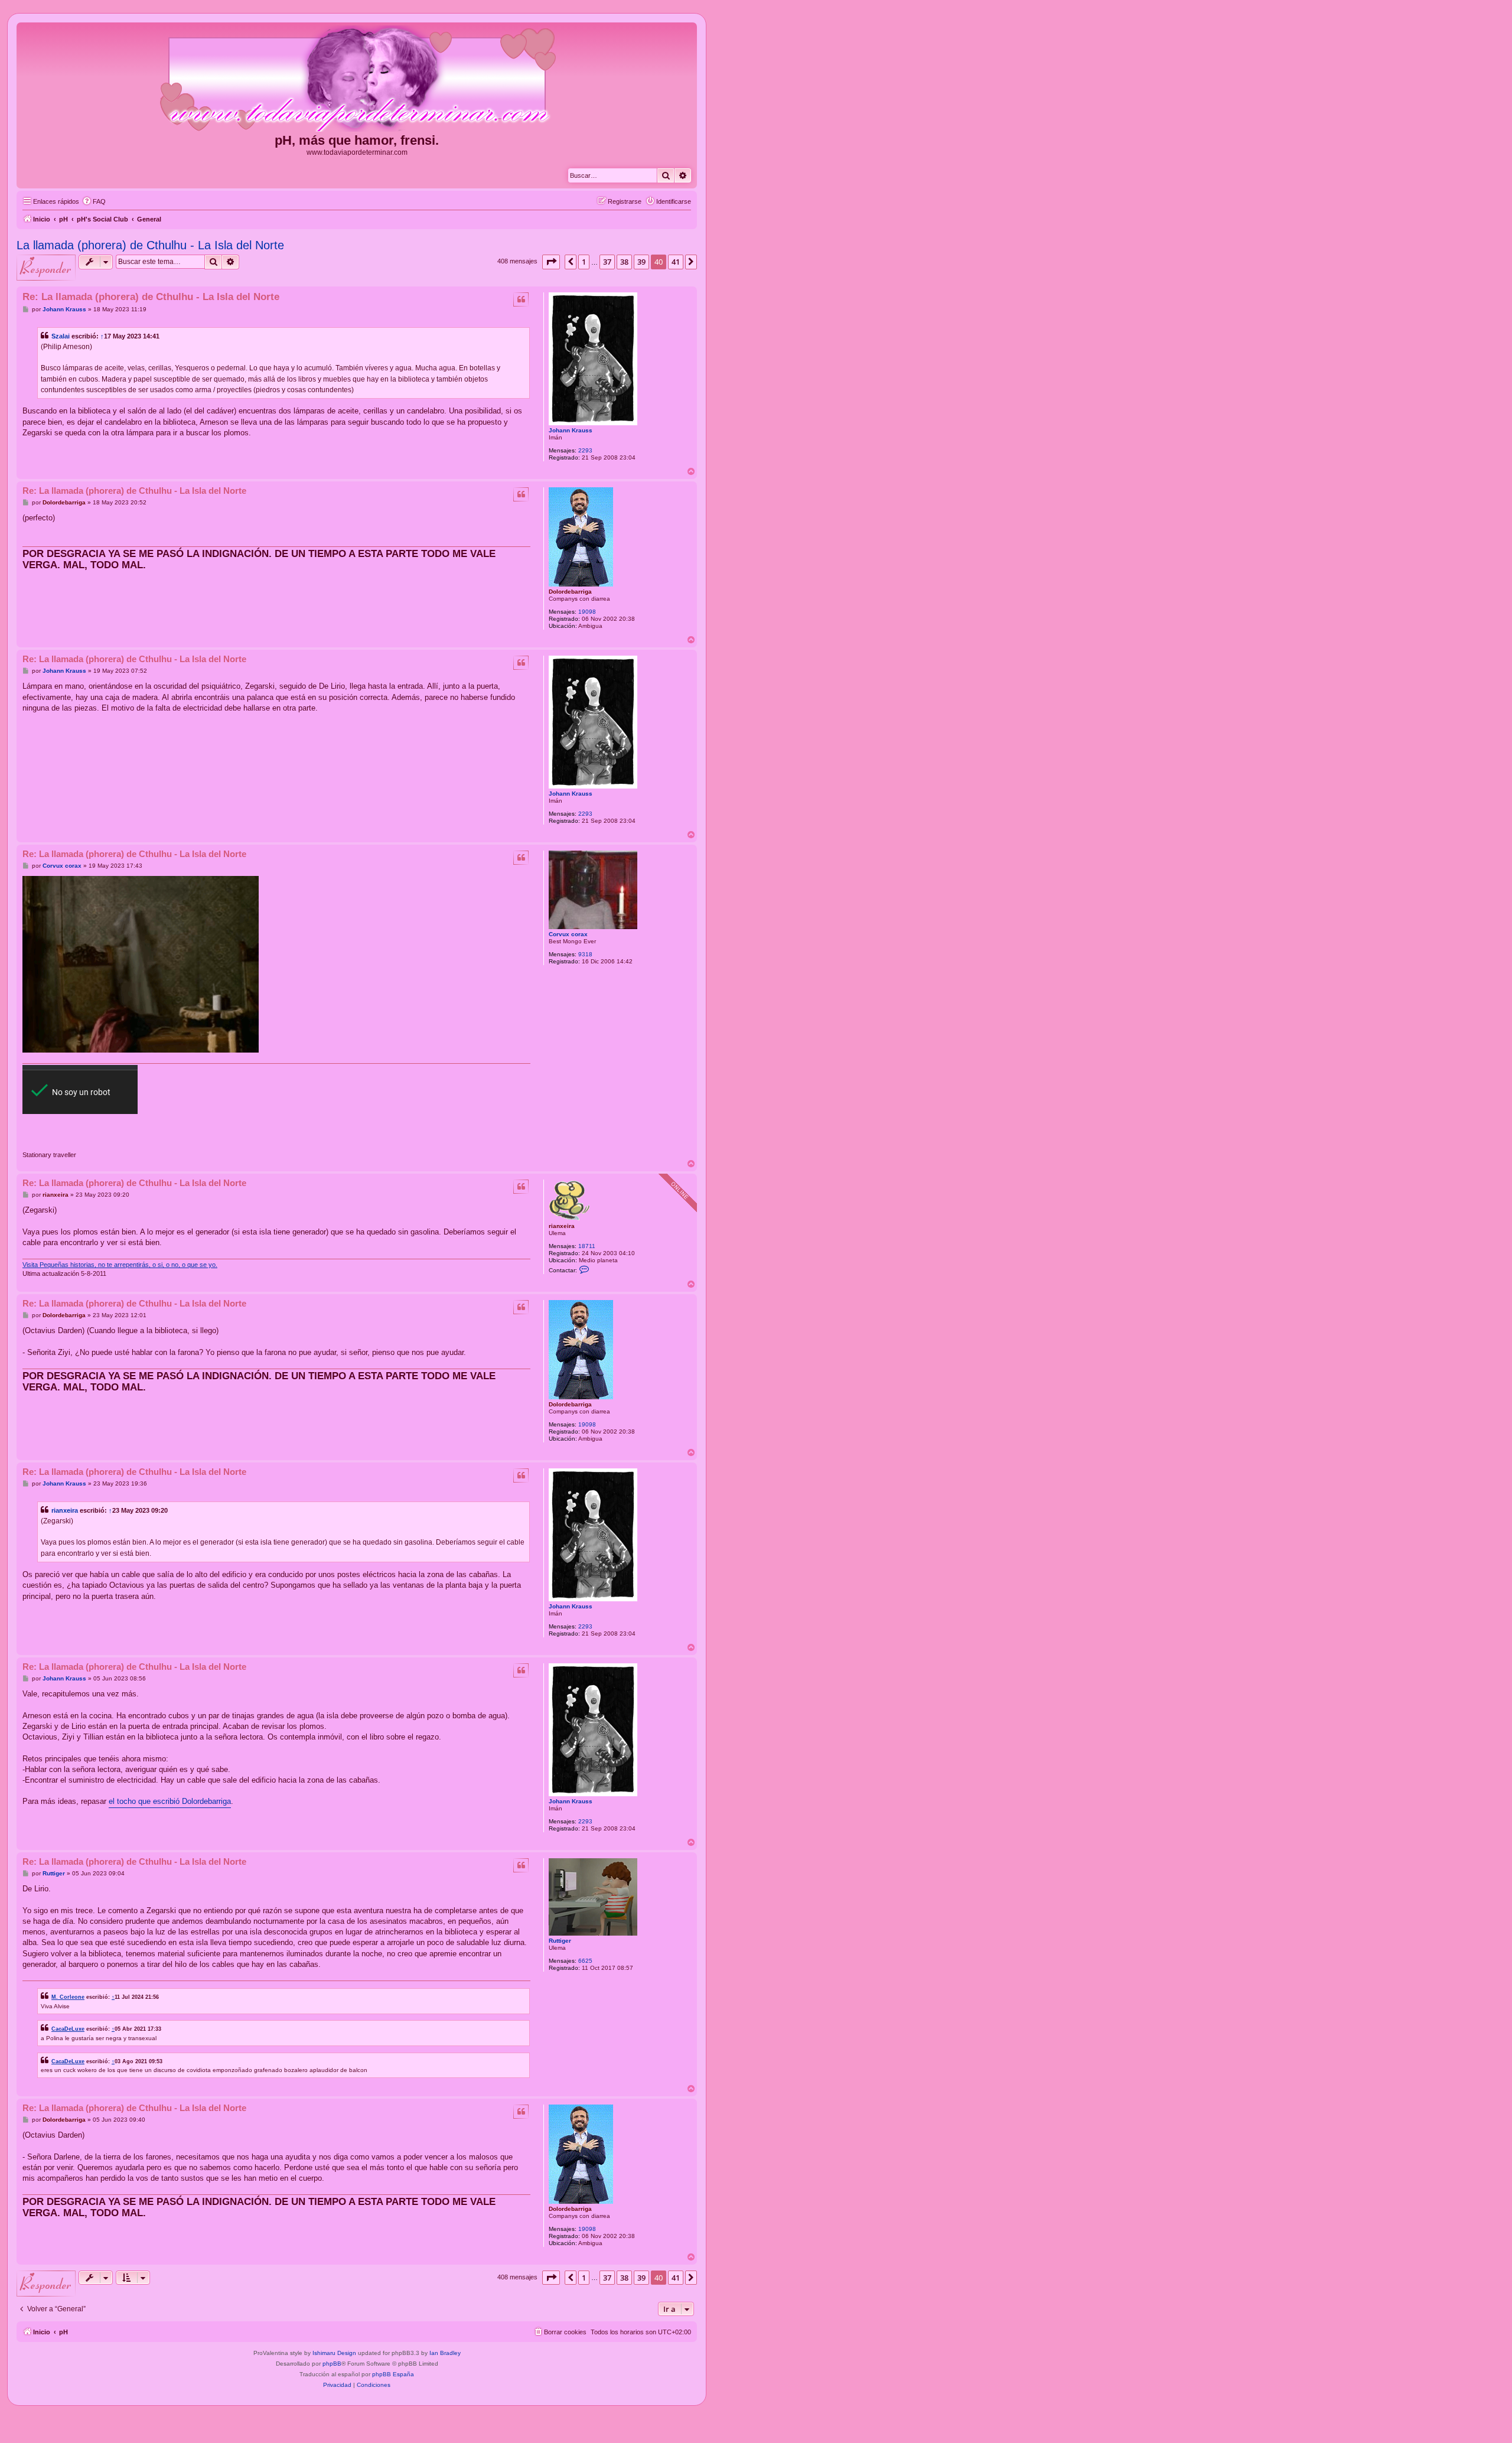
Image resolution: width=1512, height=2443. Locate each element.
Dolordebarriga (570, 592)
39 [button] (641, 262)
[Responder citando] (521, 299)
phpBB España (393, 2374)
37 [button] (607, 262)
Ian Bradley (445, 2353)
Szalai (61, 336)
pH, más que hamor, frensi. (357, 140)
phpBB (332, 2364)
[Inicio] (357, 79)
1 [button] (584, 262)
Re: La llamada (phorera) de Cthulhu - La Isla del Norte (151, 297)
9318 (585, 954)
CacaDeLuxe (68, 2029)
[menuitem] (94, 201)
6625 (585, 1961)
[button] (551, 262)
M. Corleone (68, 1997)
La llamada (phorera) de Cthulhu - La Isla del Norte (150, 245)
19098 (587, 612)
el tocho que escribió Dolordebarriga (170, 1801)
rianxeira (562, 1226)
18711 (587, 1246)
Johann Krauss (571, 430)
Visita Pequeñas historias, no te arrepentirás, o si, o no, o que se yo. (120, 1265)
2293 (585, 450)
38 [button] (624, 262)
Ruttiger (560, 1941)
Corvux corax (568, 934)
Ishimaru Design (334, 2353)
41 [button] (676, 262)
